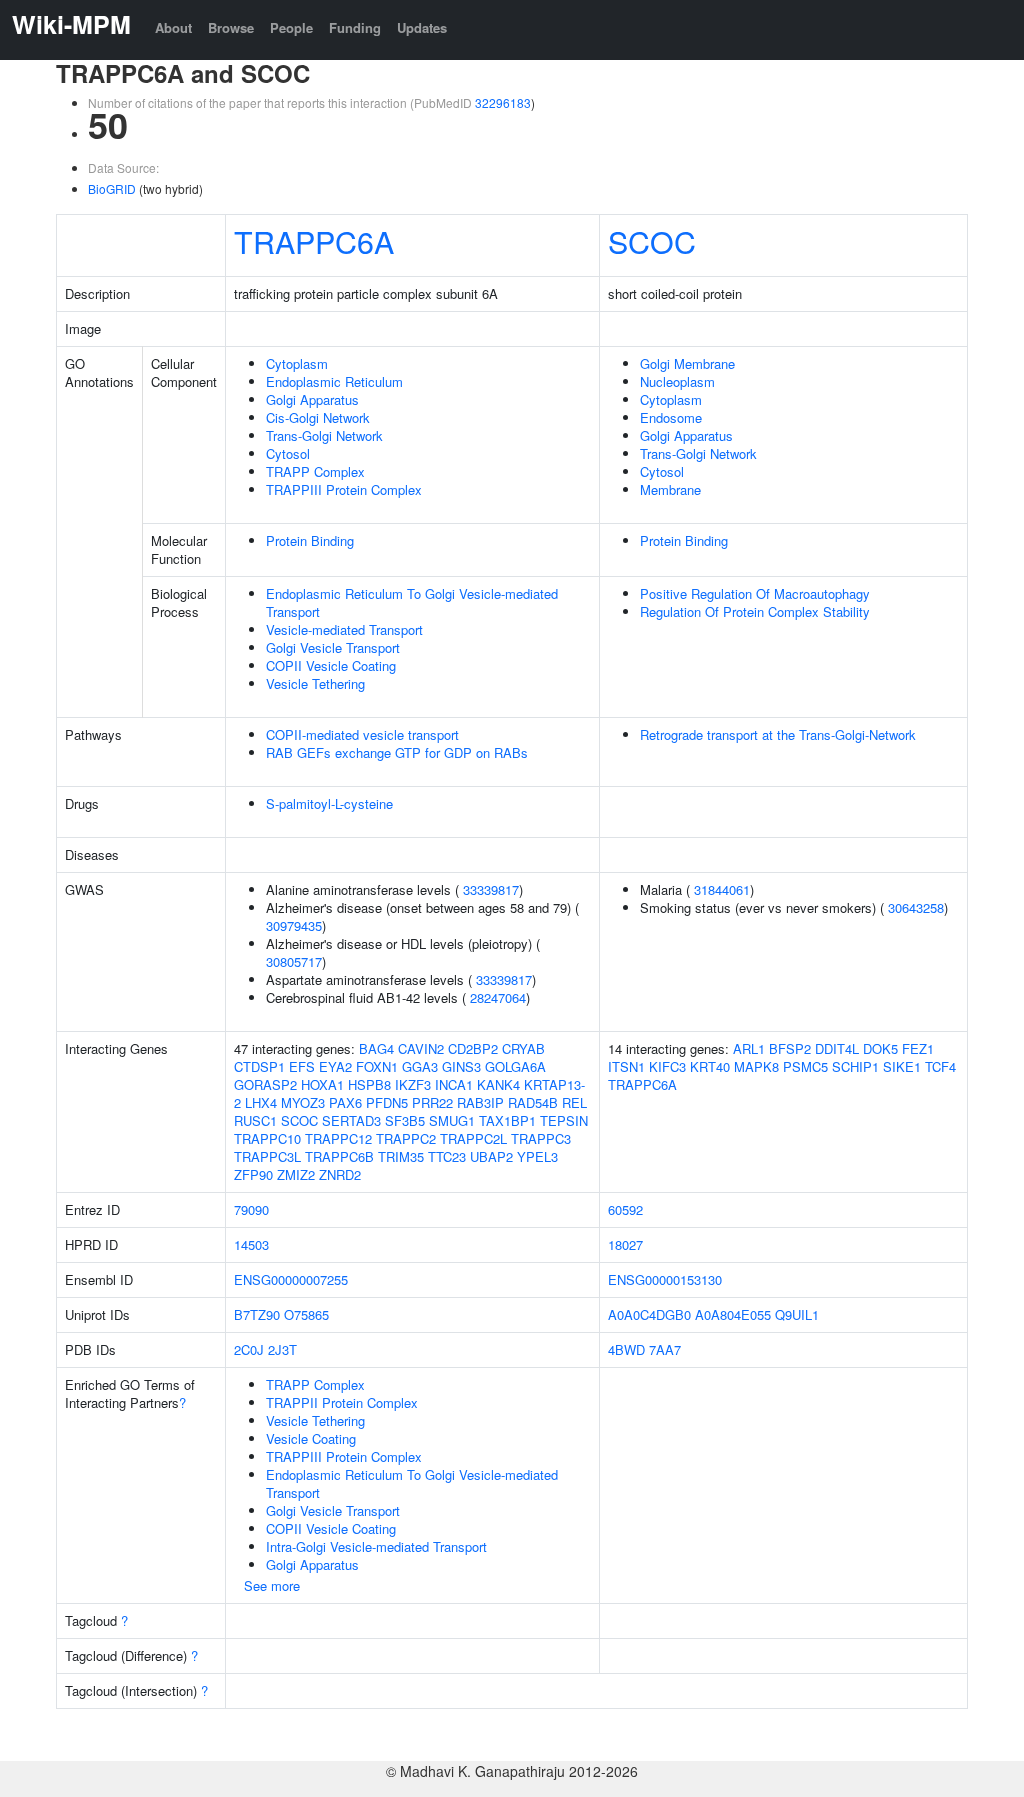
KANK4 (498, 1084)
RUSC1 (255, 1120)
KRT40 (710, 1066)
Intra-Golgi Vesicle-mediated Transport (376, 1546)
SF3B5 (405, 1120)
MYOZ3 (303, 1102)
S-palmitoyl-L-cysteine (329, 803)
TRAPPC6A (314, 241)
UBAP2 (491, 1156)
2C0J (249, 1349)
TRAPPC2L (473, 1138)
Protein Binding (310, 540)
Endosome (671, 417)
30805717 (294, 961)
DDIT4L (837, 1048)
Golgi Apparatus (312, 399)
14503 (251, 1244)
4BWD (626, 1349)
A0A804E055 (733, 1314)
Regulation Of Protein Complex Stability (755, 611)
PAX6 (345, 1102)
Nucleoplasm (677, 381)
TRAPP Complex (315, 471)
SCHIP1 (855, 1066)
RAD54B (533, 1102)
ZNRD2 (340, 1174)
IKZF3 (413, 1084)
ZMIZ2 (296, 1174)
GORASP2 (265, 1084)
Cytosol (288, 453)
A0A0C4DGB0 (649, 1314)
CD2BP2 (473, 1048)
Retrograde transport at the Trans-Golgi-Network (778, 734)
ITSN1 (626, 1066)
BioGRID (112, 188)
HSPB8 (369, 1084)
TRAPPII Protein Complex (342, 1402)
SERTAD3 (351, 1120)
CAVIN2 (421, 1048)
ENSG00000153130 (665, 1279)
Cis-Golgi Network (318, 417)
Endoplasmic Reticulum (334, 381)
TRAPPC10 (267, 1138)
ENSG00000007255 (291, 1279)
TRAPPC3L (267, 1156)
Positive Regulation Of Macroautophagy (755, 593)
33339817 (491, 889)
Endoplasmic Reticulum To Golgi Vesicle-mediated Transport (412, 602)
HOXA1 (322, 1084)
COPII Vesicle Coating (331, 665)
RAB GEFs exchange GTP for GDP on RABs (397, 752)
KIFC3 (667, 1066)
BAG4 (376, 1048)
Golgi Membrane (687, 363)
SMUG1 (452, 1120)
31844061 (722, 889)
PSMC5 (805, 1066)
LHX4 (261, 1102)
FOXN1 (377, 1066)
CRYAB (523, 1048)
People (291, 27)
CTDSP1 (259, 1066)
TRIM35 (401, 1156)
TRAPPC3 (541, 1138)
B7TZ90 (257, 1314)
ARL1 (749, 1048)
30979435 (294, 925)
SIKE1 (902, 1066)
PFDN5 (387, 1102)
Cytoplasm (297, 363)
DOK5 (880, 1048)
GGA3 (420, 1066)
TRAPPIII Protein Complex (344, 489)
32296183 (503, 102)
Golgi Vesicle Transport (333, 647)
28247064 (498, 997)
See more (272, 1585)
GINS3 (461, 1066)
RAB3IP (480, 1102)
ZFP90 (253, 1174)
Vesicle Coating (311, 1438)
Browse (231, 27)
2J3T (282, 1349)
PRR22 (432, 1102)
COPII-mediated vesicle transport (362, 734)
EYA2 (335, 1066)
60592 (625, 1209)
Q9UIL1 (797, 1314)
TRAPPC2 (406, 1138)
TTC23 (447, 1156)
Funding (355, 27)
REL (574, 1102)
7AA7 (665, 1349)
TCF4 (940, 1066)
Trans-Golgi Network (324, 435)
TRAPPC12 (338, 1138)
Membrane (670, 489)
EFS (302, 1066)
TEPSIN (564, 1120)
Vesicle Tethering (315, 683)
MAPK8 (756, 1066)
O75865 (306, 1314)
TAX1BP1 (507, 1120)
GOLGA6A (515, 1066)
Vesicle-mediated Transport (344, 629)
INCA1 (454, 1084)
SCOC (652, 241)
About (173, 27)
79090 (251, 1209)
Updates (422, 27)
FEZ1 (918, 1048)
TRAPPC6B (339, 1156)
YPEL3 (537, 1156)
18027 (625, 1244)
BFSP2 (790, 1048)
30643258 (916, 907)
